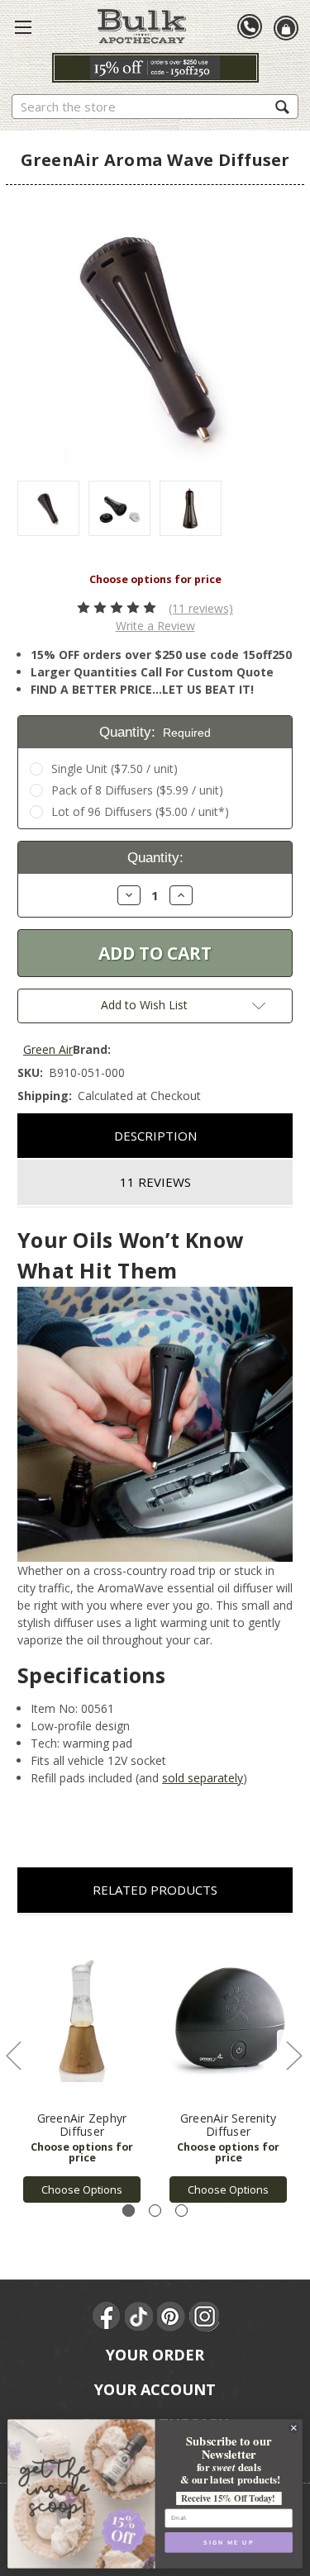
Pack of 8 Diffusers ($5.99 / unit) (137, 790)
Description (155, 1136)
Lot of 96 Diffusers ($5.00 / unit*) (140, 811)
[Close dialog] (293, 2428)
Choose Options (82, 2189)
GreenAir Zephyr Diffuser (82, 2125)
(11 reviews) (201, 608)
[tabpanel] (82, 2068)
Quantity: (155, 732)
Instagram (204, 2317)
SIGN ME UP (229, 2542)
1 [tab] (129, 2211)
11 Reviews (155, 1182)
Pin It (172, 2317)
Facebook (107, 2317)
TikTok (140, 2317)
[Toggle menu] (23, 26)
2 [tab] (155, 2211)
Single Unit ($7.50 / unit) (114, 769)
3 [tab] (181, 2211)
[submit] (282, 106)
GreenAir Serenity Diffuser (228, 2125)
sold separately (203, 1778)
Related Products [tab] (155, 1890)
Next (293, 2055)
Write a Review (155, 626)
